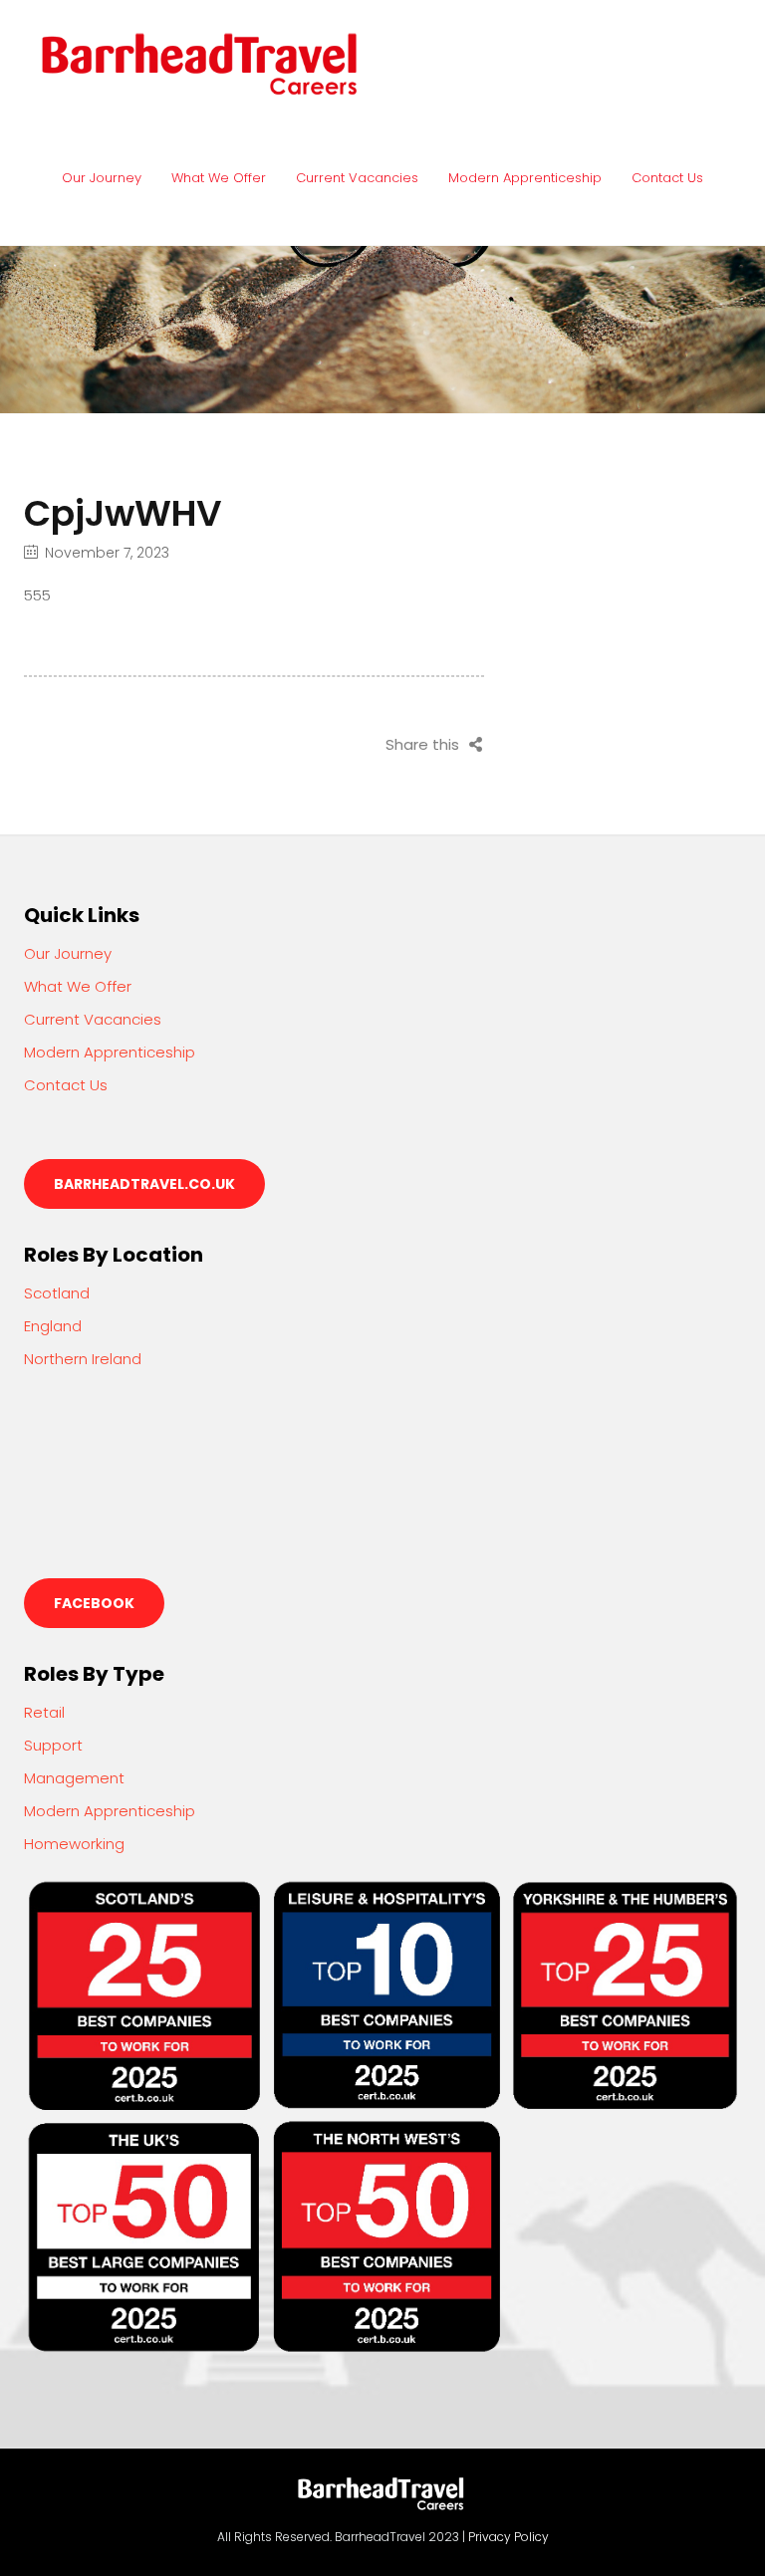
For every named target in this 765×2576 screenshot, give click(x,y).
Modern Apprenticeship (525, 178)
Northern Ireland (83, 1359)
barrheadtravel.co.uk (144, 1184)
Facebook (94, 1603)
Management (74, 1778)
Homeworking (74, 1844)
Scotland (57, 1293)
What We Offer (219, 178)
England (53, 1326)
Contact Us (667, 178)
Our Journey (102, 178)
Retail (44, 1712)
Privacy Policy (509, 2537)
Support (53, 1745)
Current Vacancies (357, 178)
